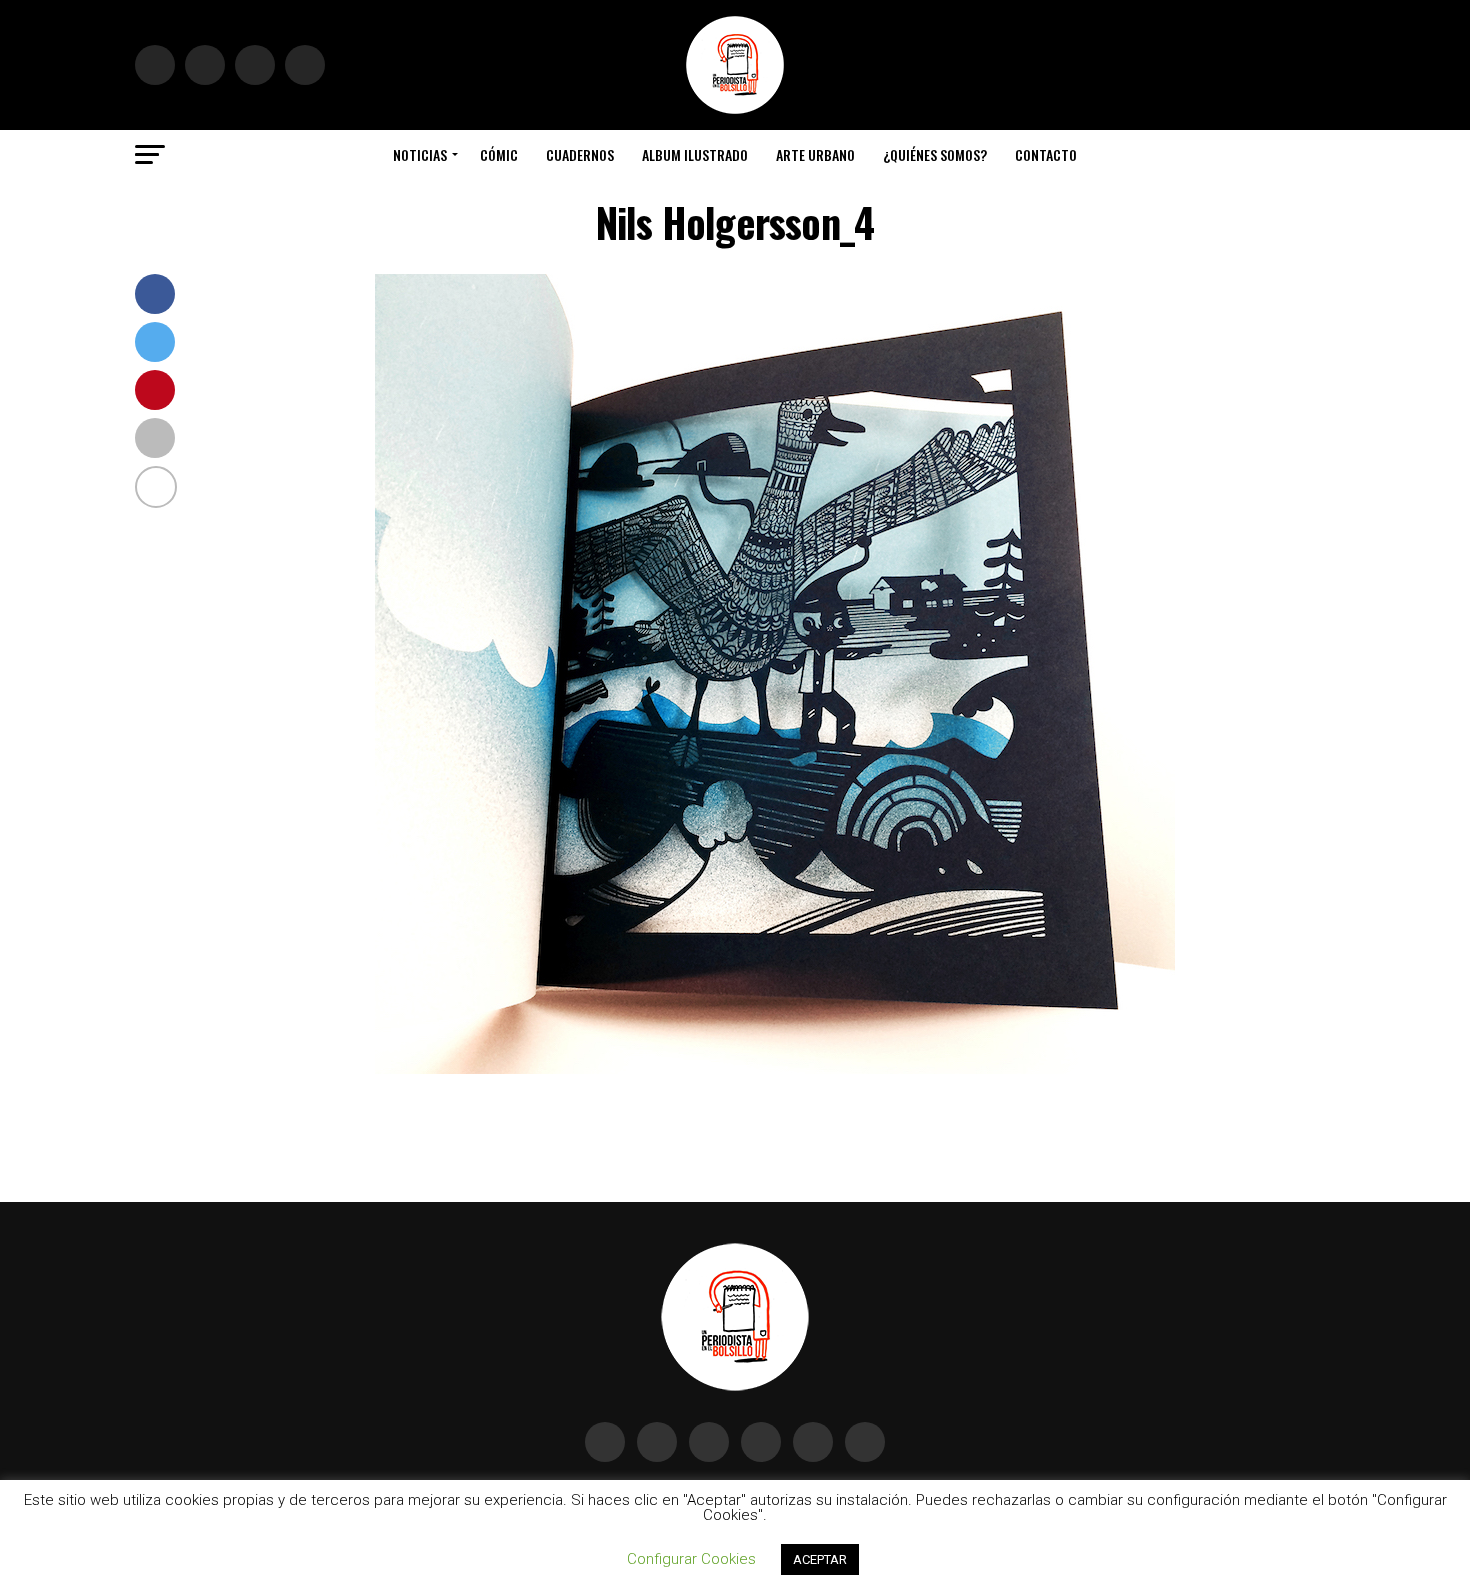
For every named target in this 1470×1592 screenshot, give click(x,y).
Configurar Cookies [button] (691, 1559)
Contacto (1046, 154)
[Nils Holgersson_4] (775, 1068)
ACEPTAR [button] (820, 1559)
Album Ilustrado (695, 154)
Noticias (420, 154)
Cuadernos (580, 154)
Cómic (499, 154)
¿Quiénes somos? (935, 154)
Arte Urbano (815, 154)
